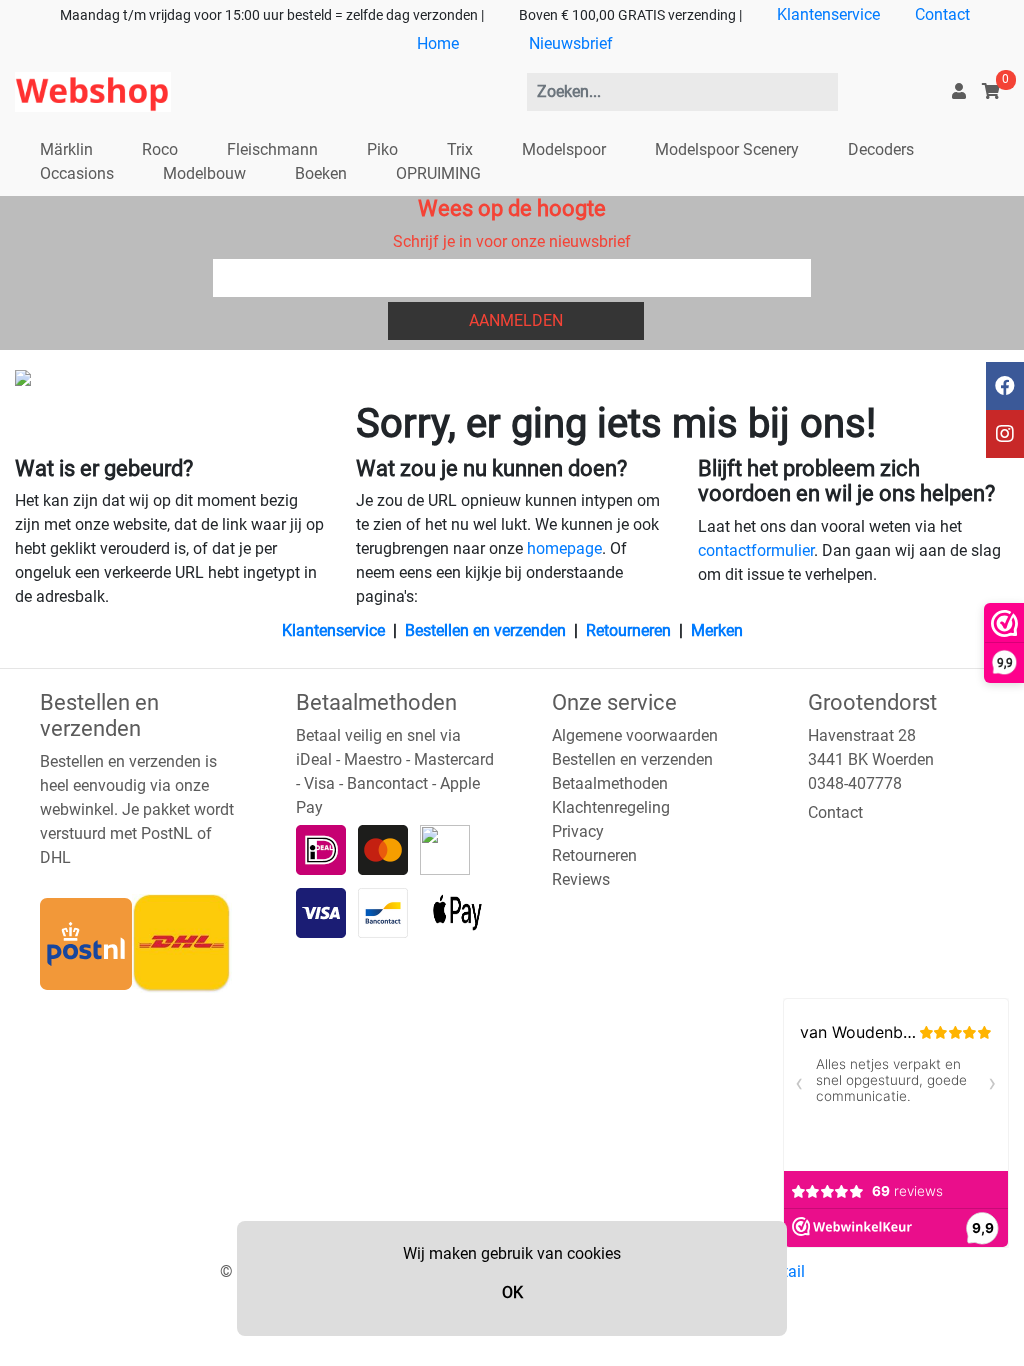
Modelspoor (564, 149)
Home (438, 43)
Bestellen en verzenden (485, 630)
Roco (160, 149)
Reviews (581, 879)
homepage (564, 548)
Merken (717, 630)
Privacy (578, 831)
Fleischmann (272, 149)
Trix (460, 149)
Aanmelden (516, 320)
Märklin (66, 149)
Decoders (881, 149)
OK (512, 1292)
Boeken (321, 173)
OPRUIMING (438, 173)
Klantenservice (828, 14)
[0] (991, 91)
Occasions (77, 173)
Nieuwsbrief (571, 43)
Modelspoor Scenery (727, 149)
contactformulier (756, 550)
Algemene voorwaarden (635, 735)
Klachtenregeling (611, 807)
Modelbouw (204, 173)
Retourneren (628, 630)
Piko (382, 149)
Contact (942, 14)
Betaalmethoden (610, 783)
